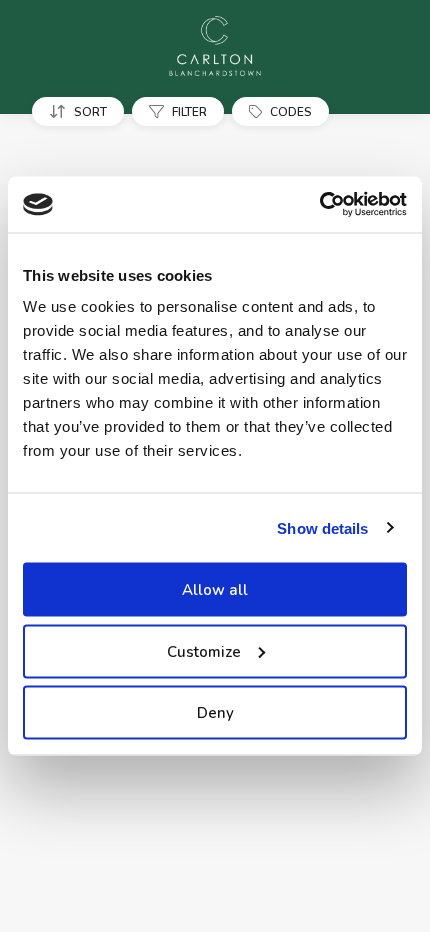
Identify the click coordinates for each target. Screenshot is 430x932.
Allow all (215, 590)
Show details (322, 527)
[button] (82, 111)
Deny (215, 713)
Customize (204, 651)
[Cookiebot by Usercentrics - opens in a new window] (319, 205)
